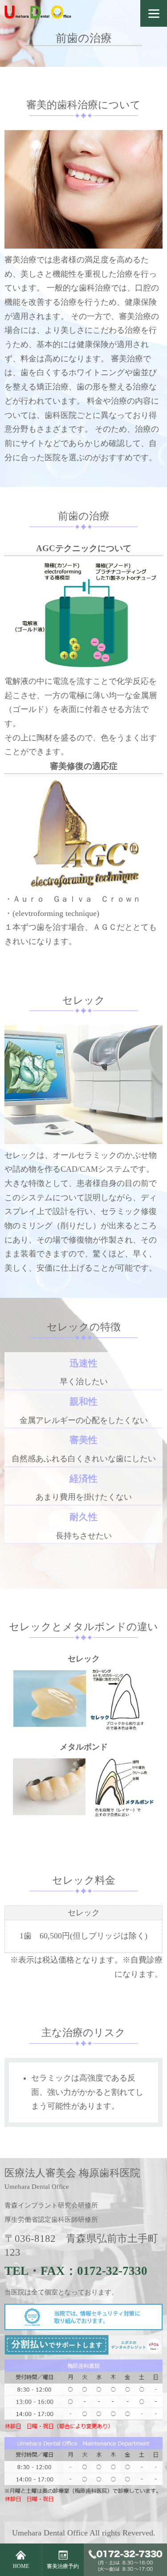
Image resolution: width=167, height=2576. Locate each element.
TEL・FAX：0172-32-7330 (76, 2271)
